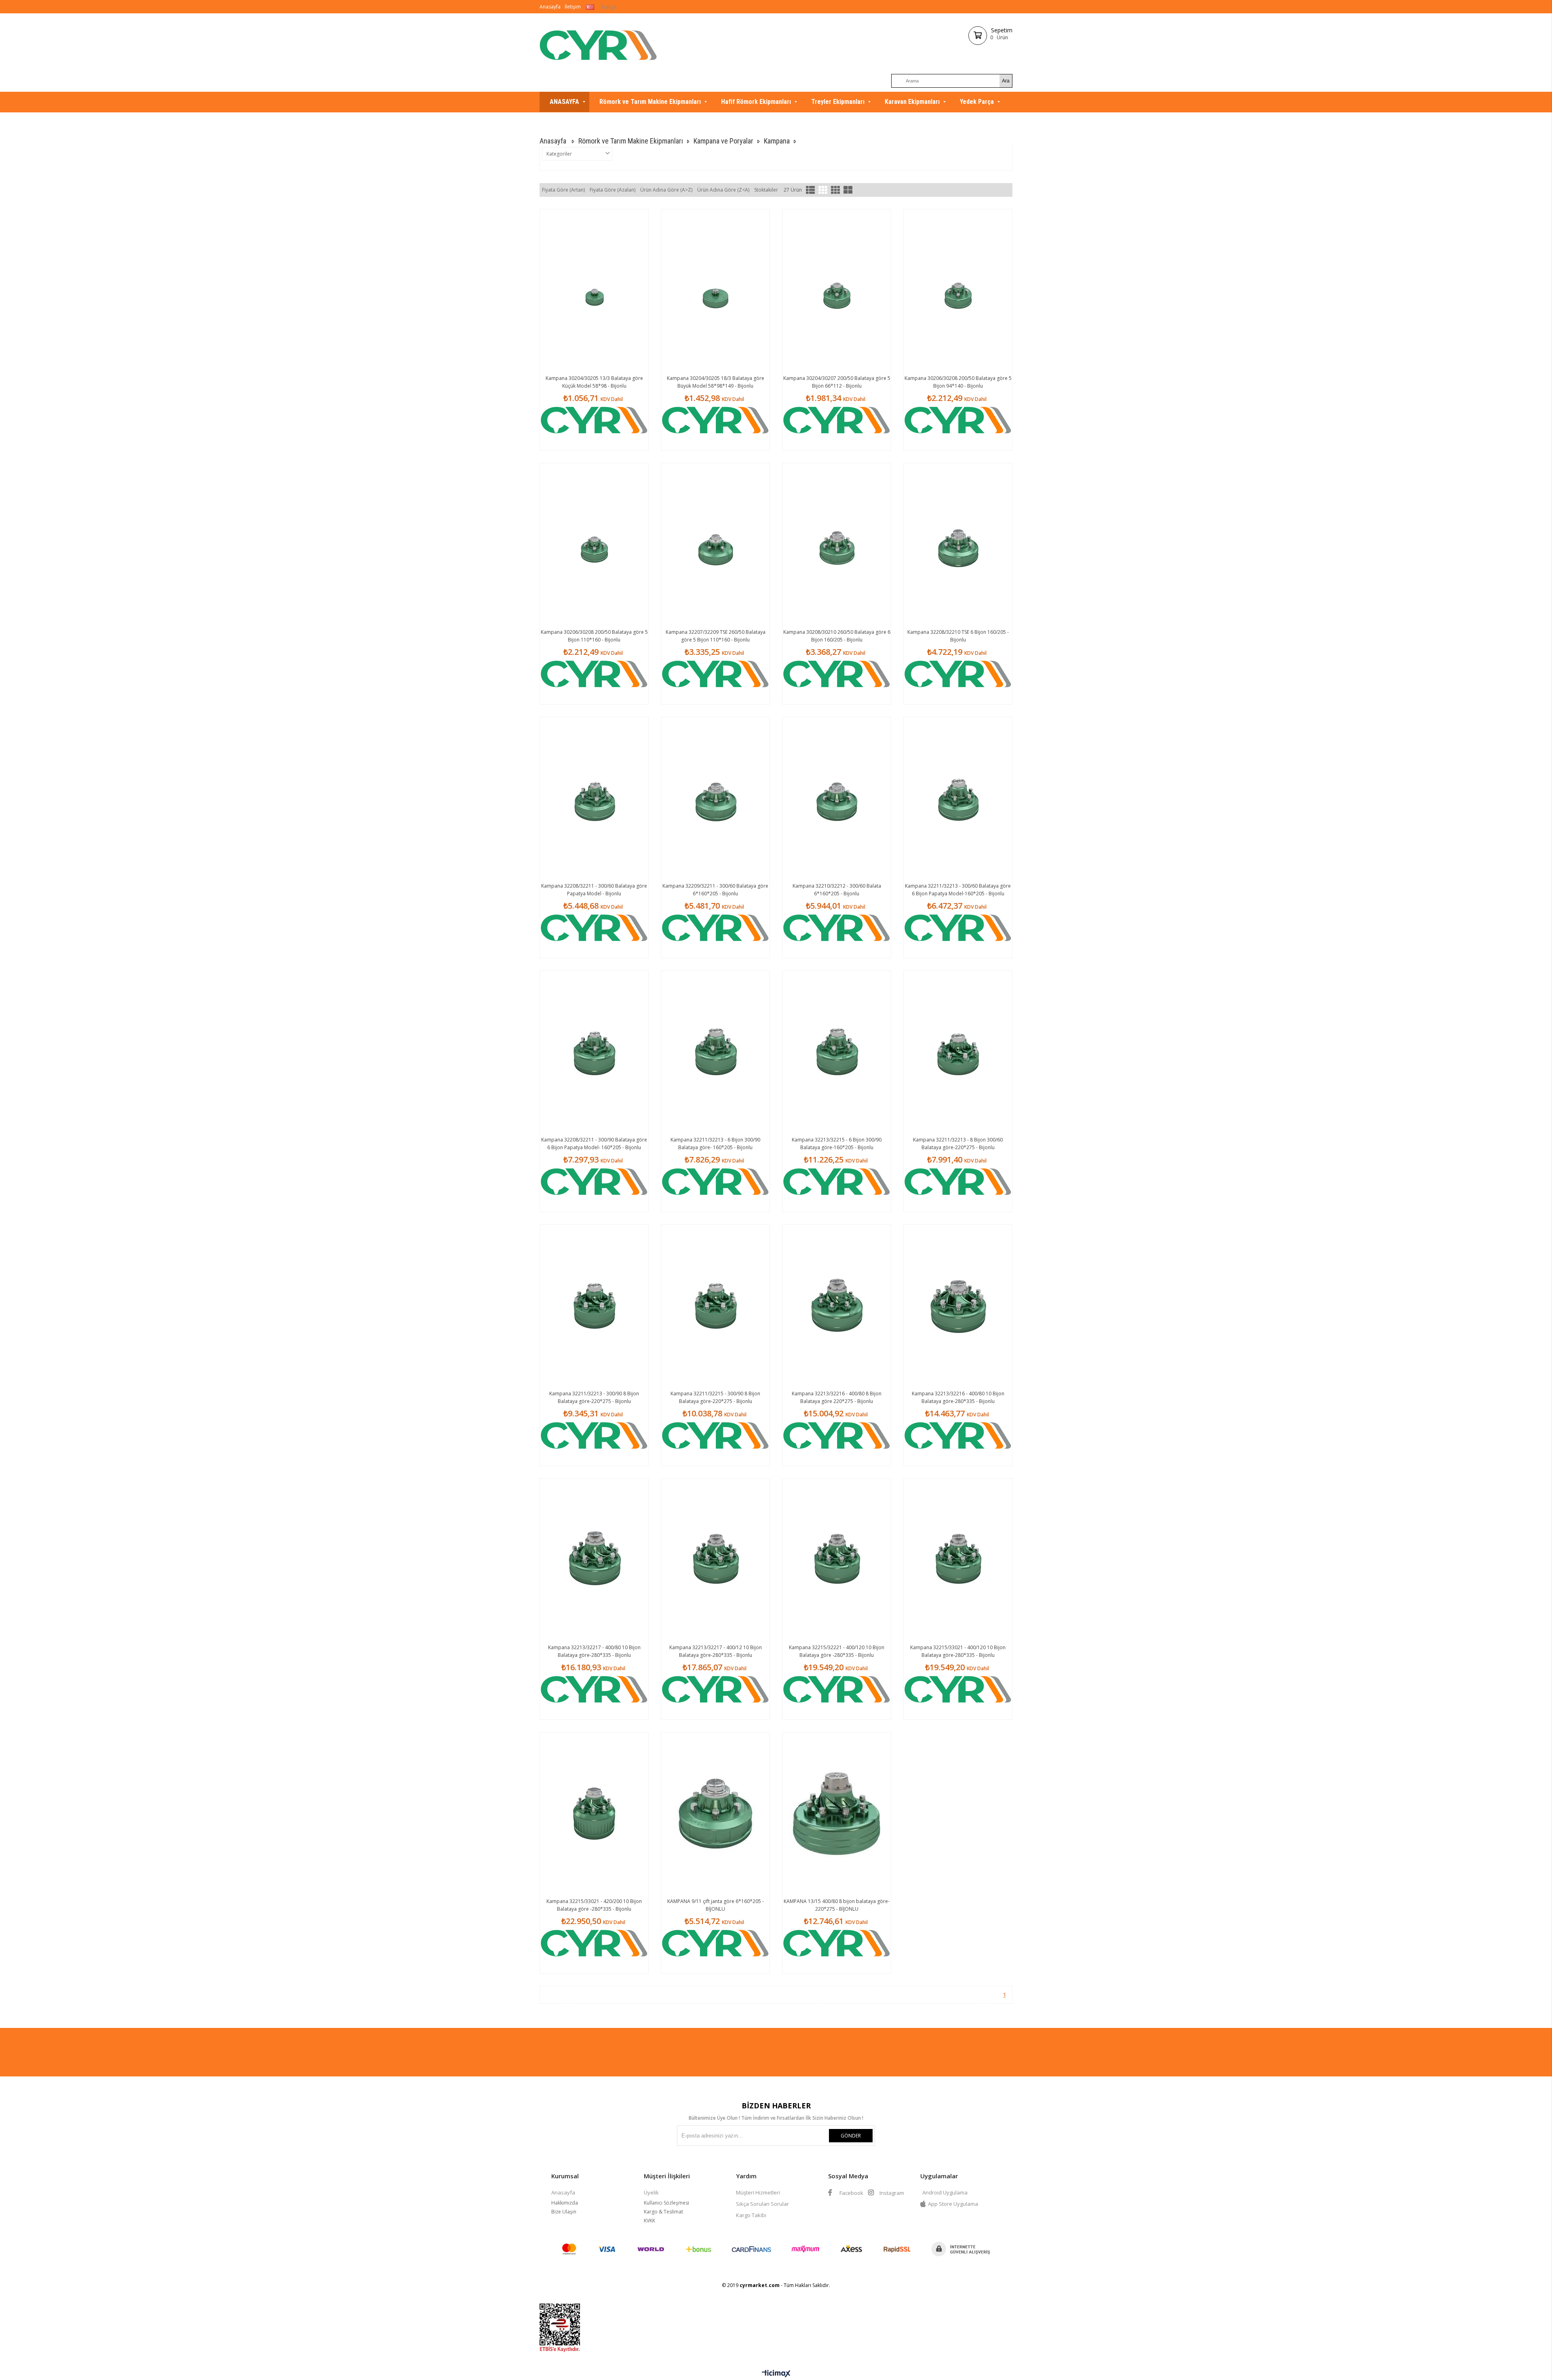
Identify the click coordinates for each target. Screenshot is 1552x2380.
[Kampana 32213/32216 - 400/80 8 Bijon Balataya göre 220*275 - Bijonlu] (837, 1306)
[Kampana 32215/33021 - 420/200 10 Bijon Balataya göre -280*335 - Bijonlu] (594, 1814)
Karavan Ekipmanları (912, 102)
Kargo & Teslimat (663, 2212)
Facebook (851, 2193)
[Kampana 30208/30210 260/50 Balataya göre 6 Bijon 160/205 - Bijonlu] (837, 544)
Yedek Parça (977, 102)
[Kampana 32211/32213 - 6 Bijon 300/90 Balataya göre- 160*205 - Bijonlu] (715, 1052)
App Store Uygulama (953, 2204)
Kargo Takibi (751, 2215)
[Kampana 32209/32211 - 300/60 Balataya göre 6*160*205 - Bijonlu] (715, 798)
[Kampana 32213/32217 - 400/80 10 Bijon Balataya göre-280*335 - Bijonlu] (594, 1560)
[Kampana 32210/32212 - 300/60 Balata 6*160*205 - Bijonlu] (837, 798)
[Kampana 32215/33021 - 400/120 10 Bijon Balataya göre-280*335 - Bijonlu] (958, 1560)
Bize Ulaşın (564, 2212)
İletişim (573, 7)
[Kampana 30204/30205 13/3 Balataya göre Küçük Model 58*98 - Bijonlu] (594, 291)
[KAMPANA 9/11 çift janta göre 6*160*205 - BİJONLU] (715, 1814)
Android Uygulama (945, 2192)
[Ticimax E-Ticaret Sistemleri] (776, 2374)
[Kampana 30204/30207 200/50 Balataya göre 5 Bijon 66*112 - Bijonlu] (837, 291)
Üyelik (651, 2192)
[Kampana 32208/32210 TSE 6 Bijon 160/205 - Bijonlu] (958, 544)
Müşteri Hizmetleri (758, 2192)
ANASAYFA (564, 102)
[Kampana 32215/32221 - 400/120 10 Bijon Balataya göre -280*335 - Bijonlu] (837, 1560)
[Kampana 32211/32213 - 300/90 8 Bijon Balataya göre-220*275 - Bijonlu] (594, 1306)
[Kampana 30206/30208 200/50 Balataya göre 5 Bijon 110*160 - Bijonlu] (594, 544)
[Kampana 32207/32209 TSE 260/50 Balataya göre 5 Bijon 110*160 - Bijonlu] (715, 544)
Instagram (891, 2193)
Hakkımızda (565, 2203)
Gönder (851, 2136)
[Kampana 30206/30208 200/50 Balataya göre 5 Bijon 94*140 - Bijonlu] (958, 291)
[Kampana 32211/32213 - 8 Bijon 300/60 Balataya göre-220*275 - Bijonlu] (958, 1052)
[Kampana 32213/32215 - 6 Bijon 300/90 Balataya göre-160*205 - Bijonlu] (837, 1052)
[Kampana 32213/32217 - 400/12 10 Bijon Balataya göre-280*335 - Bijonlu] (715, 1560)
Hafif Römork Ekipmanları (756, 102)
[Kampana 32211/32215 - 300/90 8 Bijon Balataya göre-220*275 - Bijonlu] (715, 1306)
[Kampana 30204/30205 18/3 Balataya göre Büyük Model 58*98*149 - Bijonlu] (715, 291)
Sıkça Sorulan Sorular (762, 2204)
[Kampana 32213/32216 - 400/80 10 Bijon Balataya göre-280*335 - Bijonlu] (958, 1306)
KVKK (649, 2221)
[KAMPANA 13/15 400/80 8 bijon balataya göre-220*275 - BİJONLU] (837, 1814)
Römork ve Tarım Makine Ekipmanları (650, 102)
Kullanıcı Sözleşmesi (666, 2203)
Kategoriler (559, 154)
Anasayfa (550, 7)
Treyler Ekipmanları (838, 102)
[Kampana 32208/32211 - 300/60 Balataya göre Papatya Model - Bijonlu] (594, 798)
